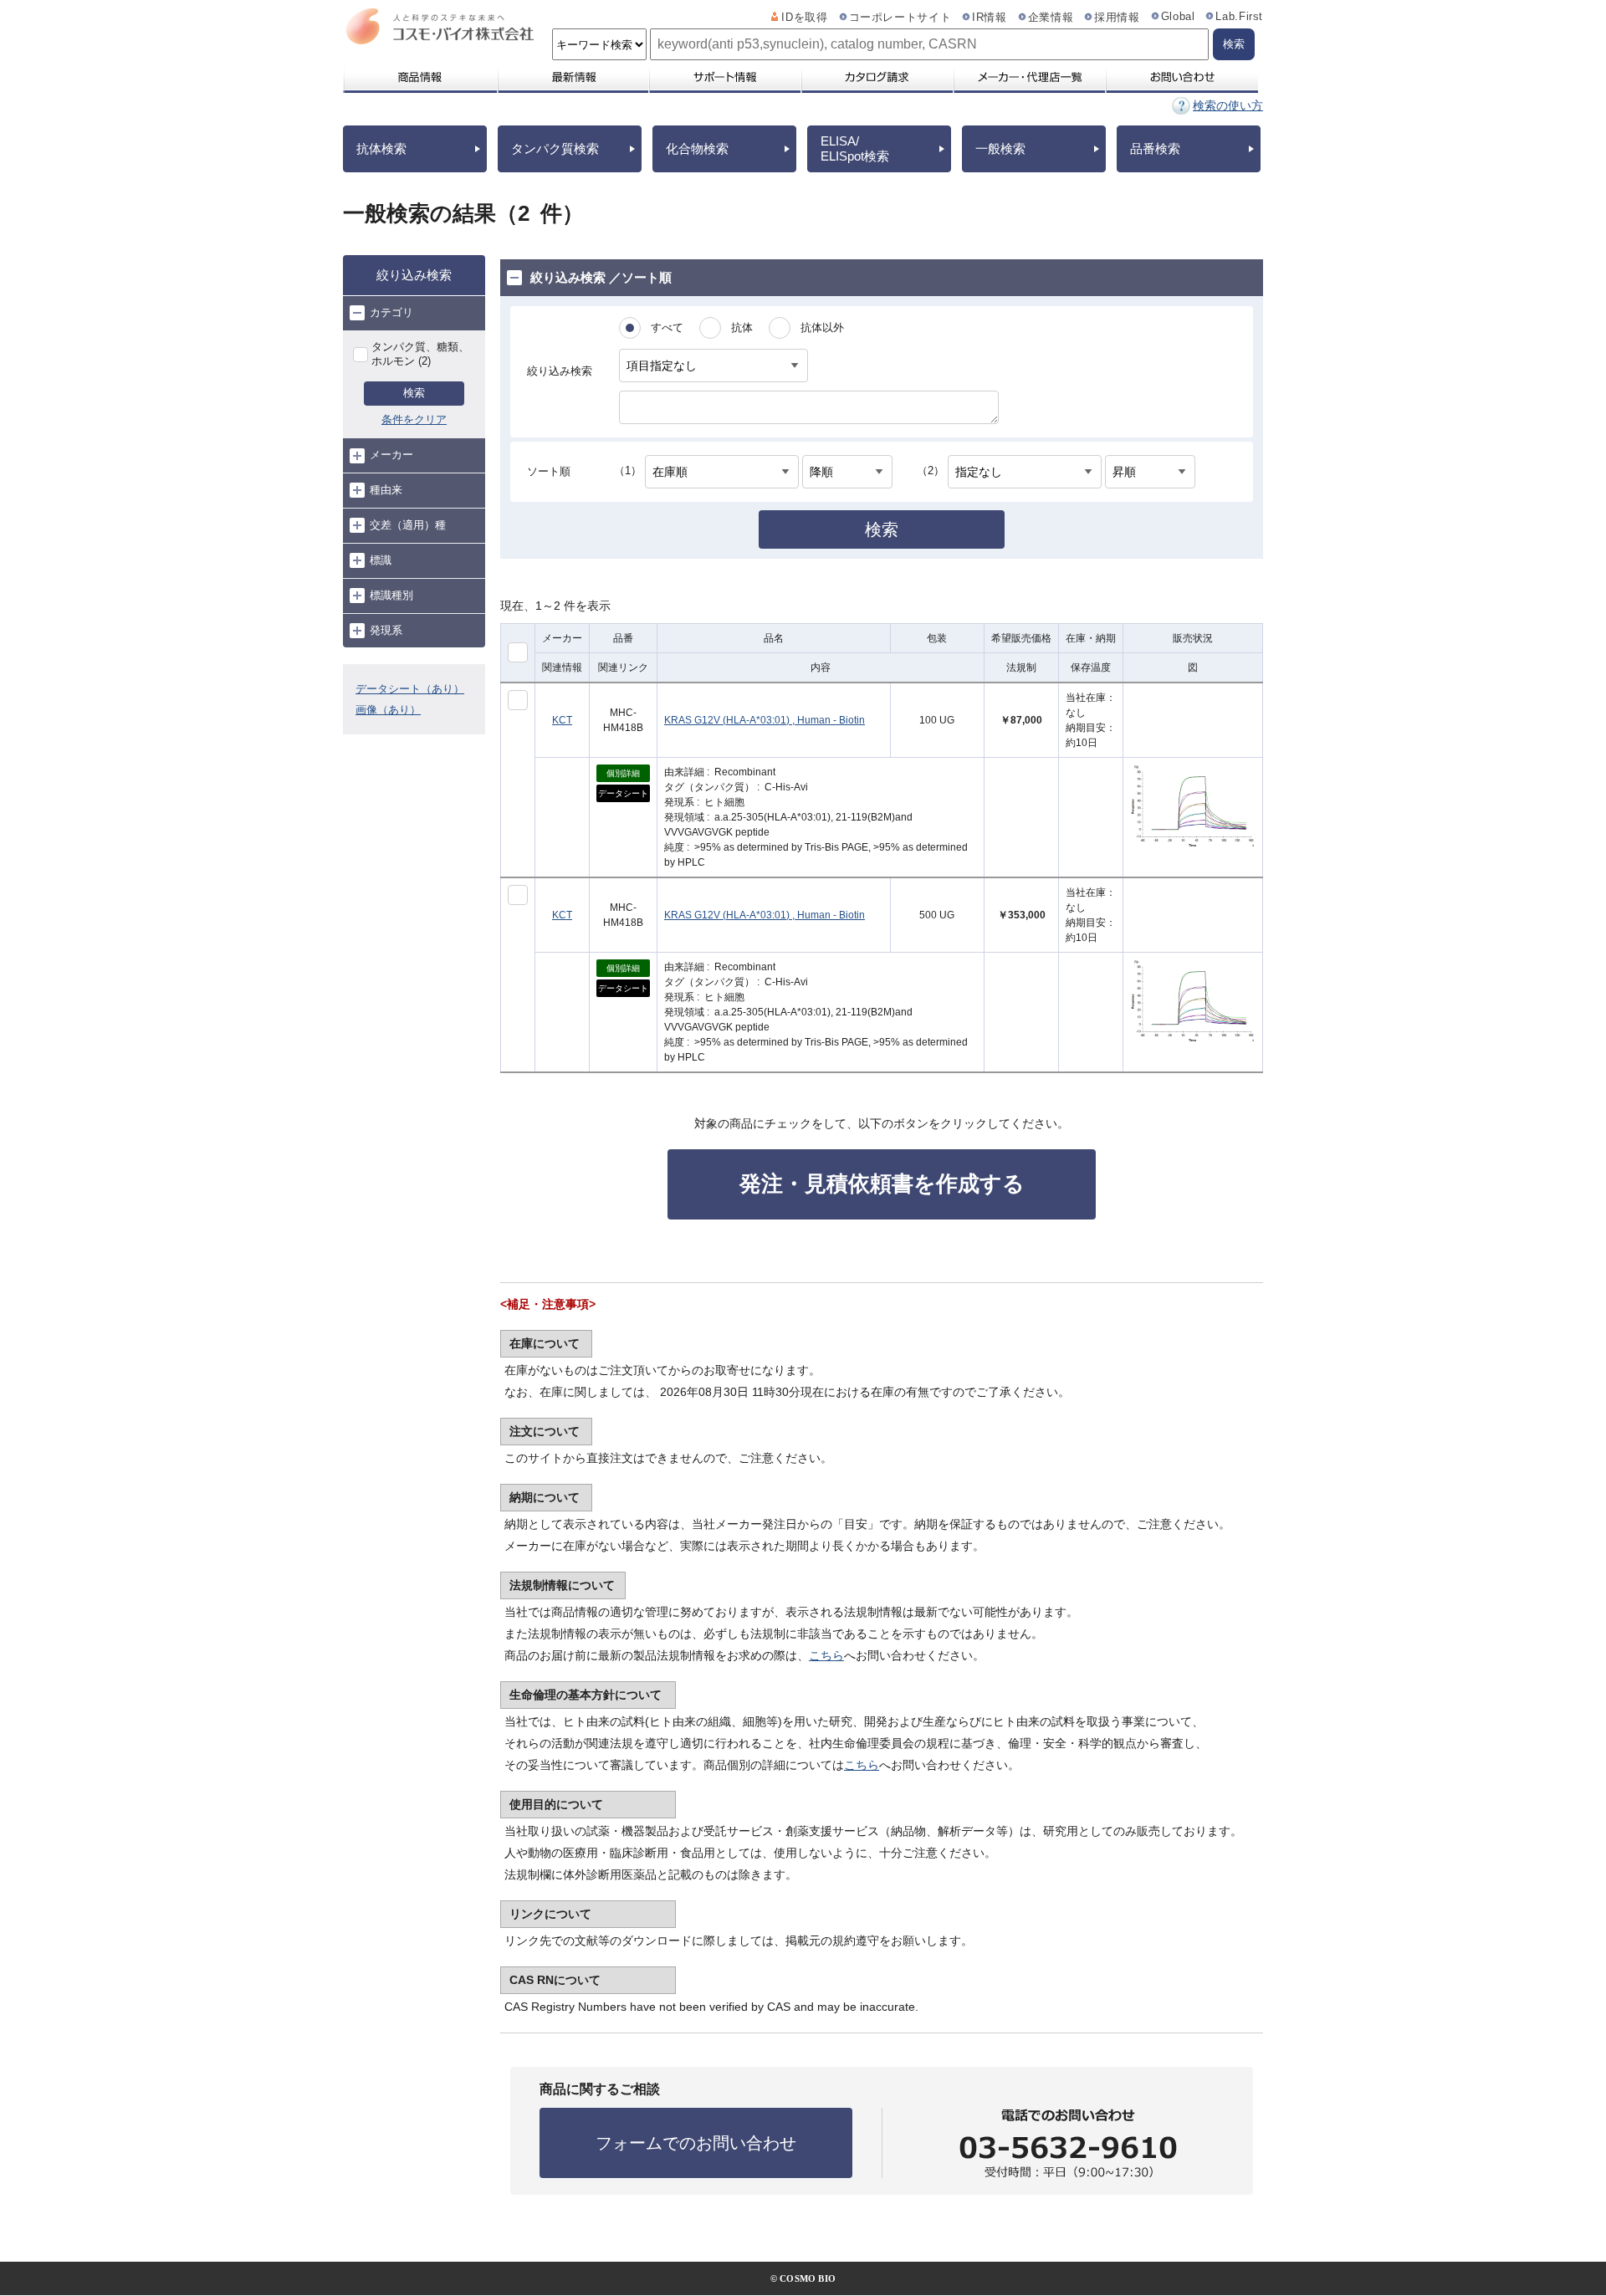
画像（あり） (388, 710)
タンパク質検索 (555, 148)
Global (1178, 17)
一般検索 (1000, 148)
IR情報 (990, 18)
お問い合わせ (1181, 77)
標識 (381, 560)
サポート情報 (724, 77)
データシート (623, 793)
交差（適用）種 (408, 525)
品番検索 (1155, 148)
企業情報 (1051, 18)
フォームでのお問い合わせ (696, 2143)
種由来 (386, 490)
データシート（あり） (410, 689)
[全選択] (518, 652)
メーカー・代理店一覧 (1029, 77)
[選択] (518, 700)
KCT (562, 720)
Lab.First (1239, 17)
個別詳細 (623, 773)
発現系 (386, 630)
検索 (414, 393)
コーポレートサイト (900, 18)
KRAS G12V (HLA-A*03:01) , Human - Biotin (765, 720)
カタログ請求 (877, 77)
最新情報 (572, 77)
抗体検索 (381, 148)
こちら (826, 1655)
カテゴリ (391, 312)
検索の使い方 (1228, 105)
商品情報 (419, 77)
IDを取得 (804, 18)
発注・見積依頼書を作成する (882, 1184)
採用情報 (1117, 18)
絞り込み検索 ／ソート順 (601, 277)
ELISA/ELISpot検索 (855, 148)
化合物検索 (697, 148)
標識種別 (391, 595)
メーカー (391, 455)
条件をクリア (414, 419)
